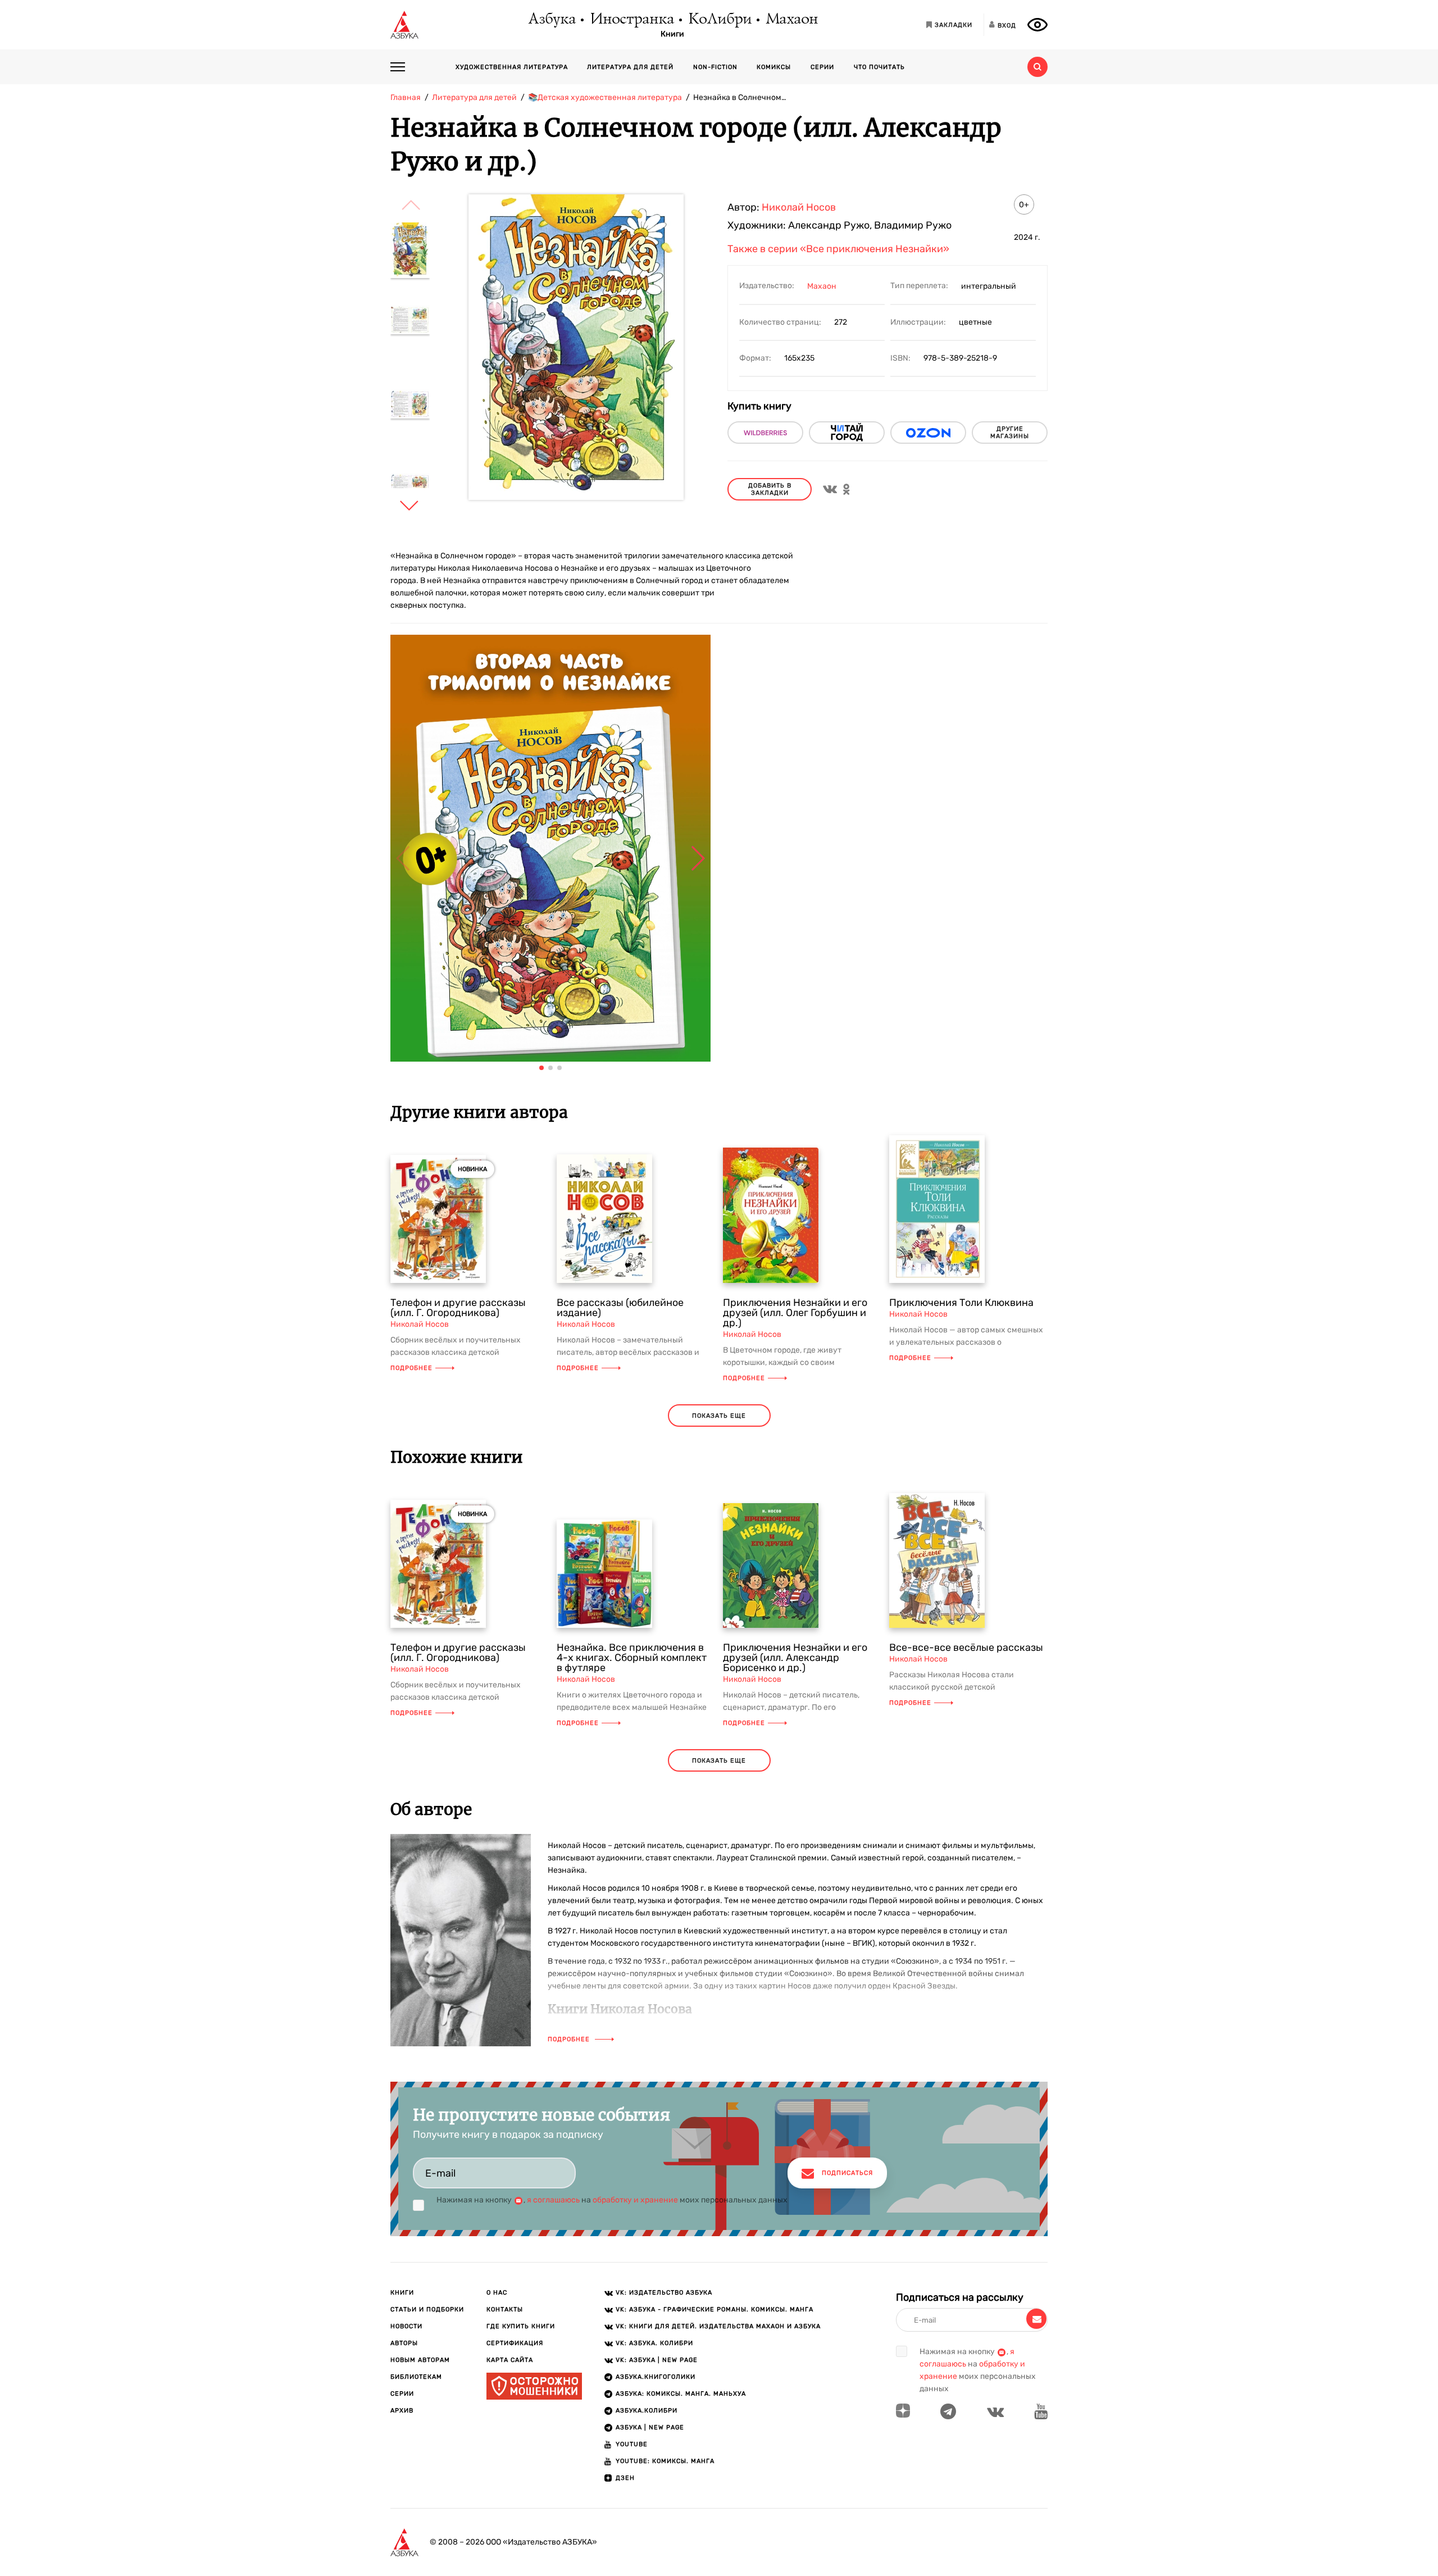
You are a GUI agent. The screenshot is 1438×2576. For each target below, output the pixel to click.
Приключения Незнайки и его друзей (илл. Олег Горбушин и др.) (795, 1313)
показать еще (719, 1416)
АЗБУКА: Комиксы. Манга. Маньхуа (681, 2394)
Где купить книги (521, 2326)
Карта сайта (510, 2360)
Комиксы (774, 67)
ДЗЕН (625, 2478)
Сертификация (515, 2343)
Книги (672, 34)
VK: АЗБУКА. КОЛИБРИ (654, 2343)
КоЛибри (719, 20)
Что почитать (879, 67)
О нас (497, 2293)
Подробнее (411, 1368)
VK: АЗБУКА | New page (657, 2360)
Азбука (551, 20)
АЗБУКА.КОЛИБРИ (647, 2411)
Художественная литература (512, 67)
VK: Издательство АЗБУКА (664, 2293)
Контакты (505, 2309)
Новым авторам (420, 2360)
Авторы (404, 2343)
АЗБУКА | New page (650, 2427)
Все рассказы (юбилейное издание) (620, 1308)
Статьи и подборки (427, 2309)
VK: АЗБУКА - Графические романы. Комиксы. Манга (715, 2309)
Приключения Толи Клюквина (961, 1303)
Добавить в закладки (770, 489)
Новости (406, 2326)
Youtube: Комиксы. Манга (665, 2461)
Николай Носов (799, 207)
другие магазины (1010, 433)
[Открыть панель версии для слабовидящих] (1037, 25)
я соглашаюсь (553, 2200)
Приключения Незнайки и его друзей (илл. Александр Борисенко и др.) (795, 1658)
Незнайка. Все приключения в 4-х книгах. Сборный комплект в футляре (632, 1658)
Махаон (791, 20)
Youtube (632, 2444)
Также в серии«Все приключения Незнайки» (838, 249)
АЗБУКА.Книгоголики (656, 2377)
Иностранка (631, 20)
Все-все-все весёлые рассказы (966, 1647)
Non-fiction (715, 67)
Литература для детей (630, 67)
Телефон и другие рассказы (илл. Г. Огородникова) (458, 1308)
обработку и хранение (635, 2200)
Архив (402, 2411)
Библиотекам (416, 2377)
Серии (822, 67)
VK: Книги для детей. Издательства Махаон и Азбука (718, 2326)
